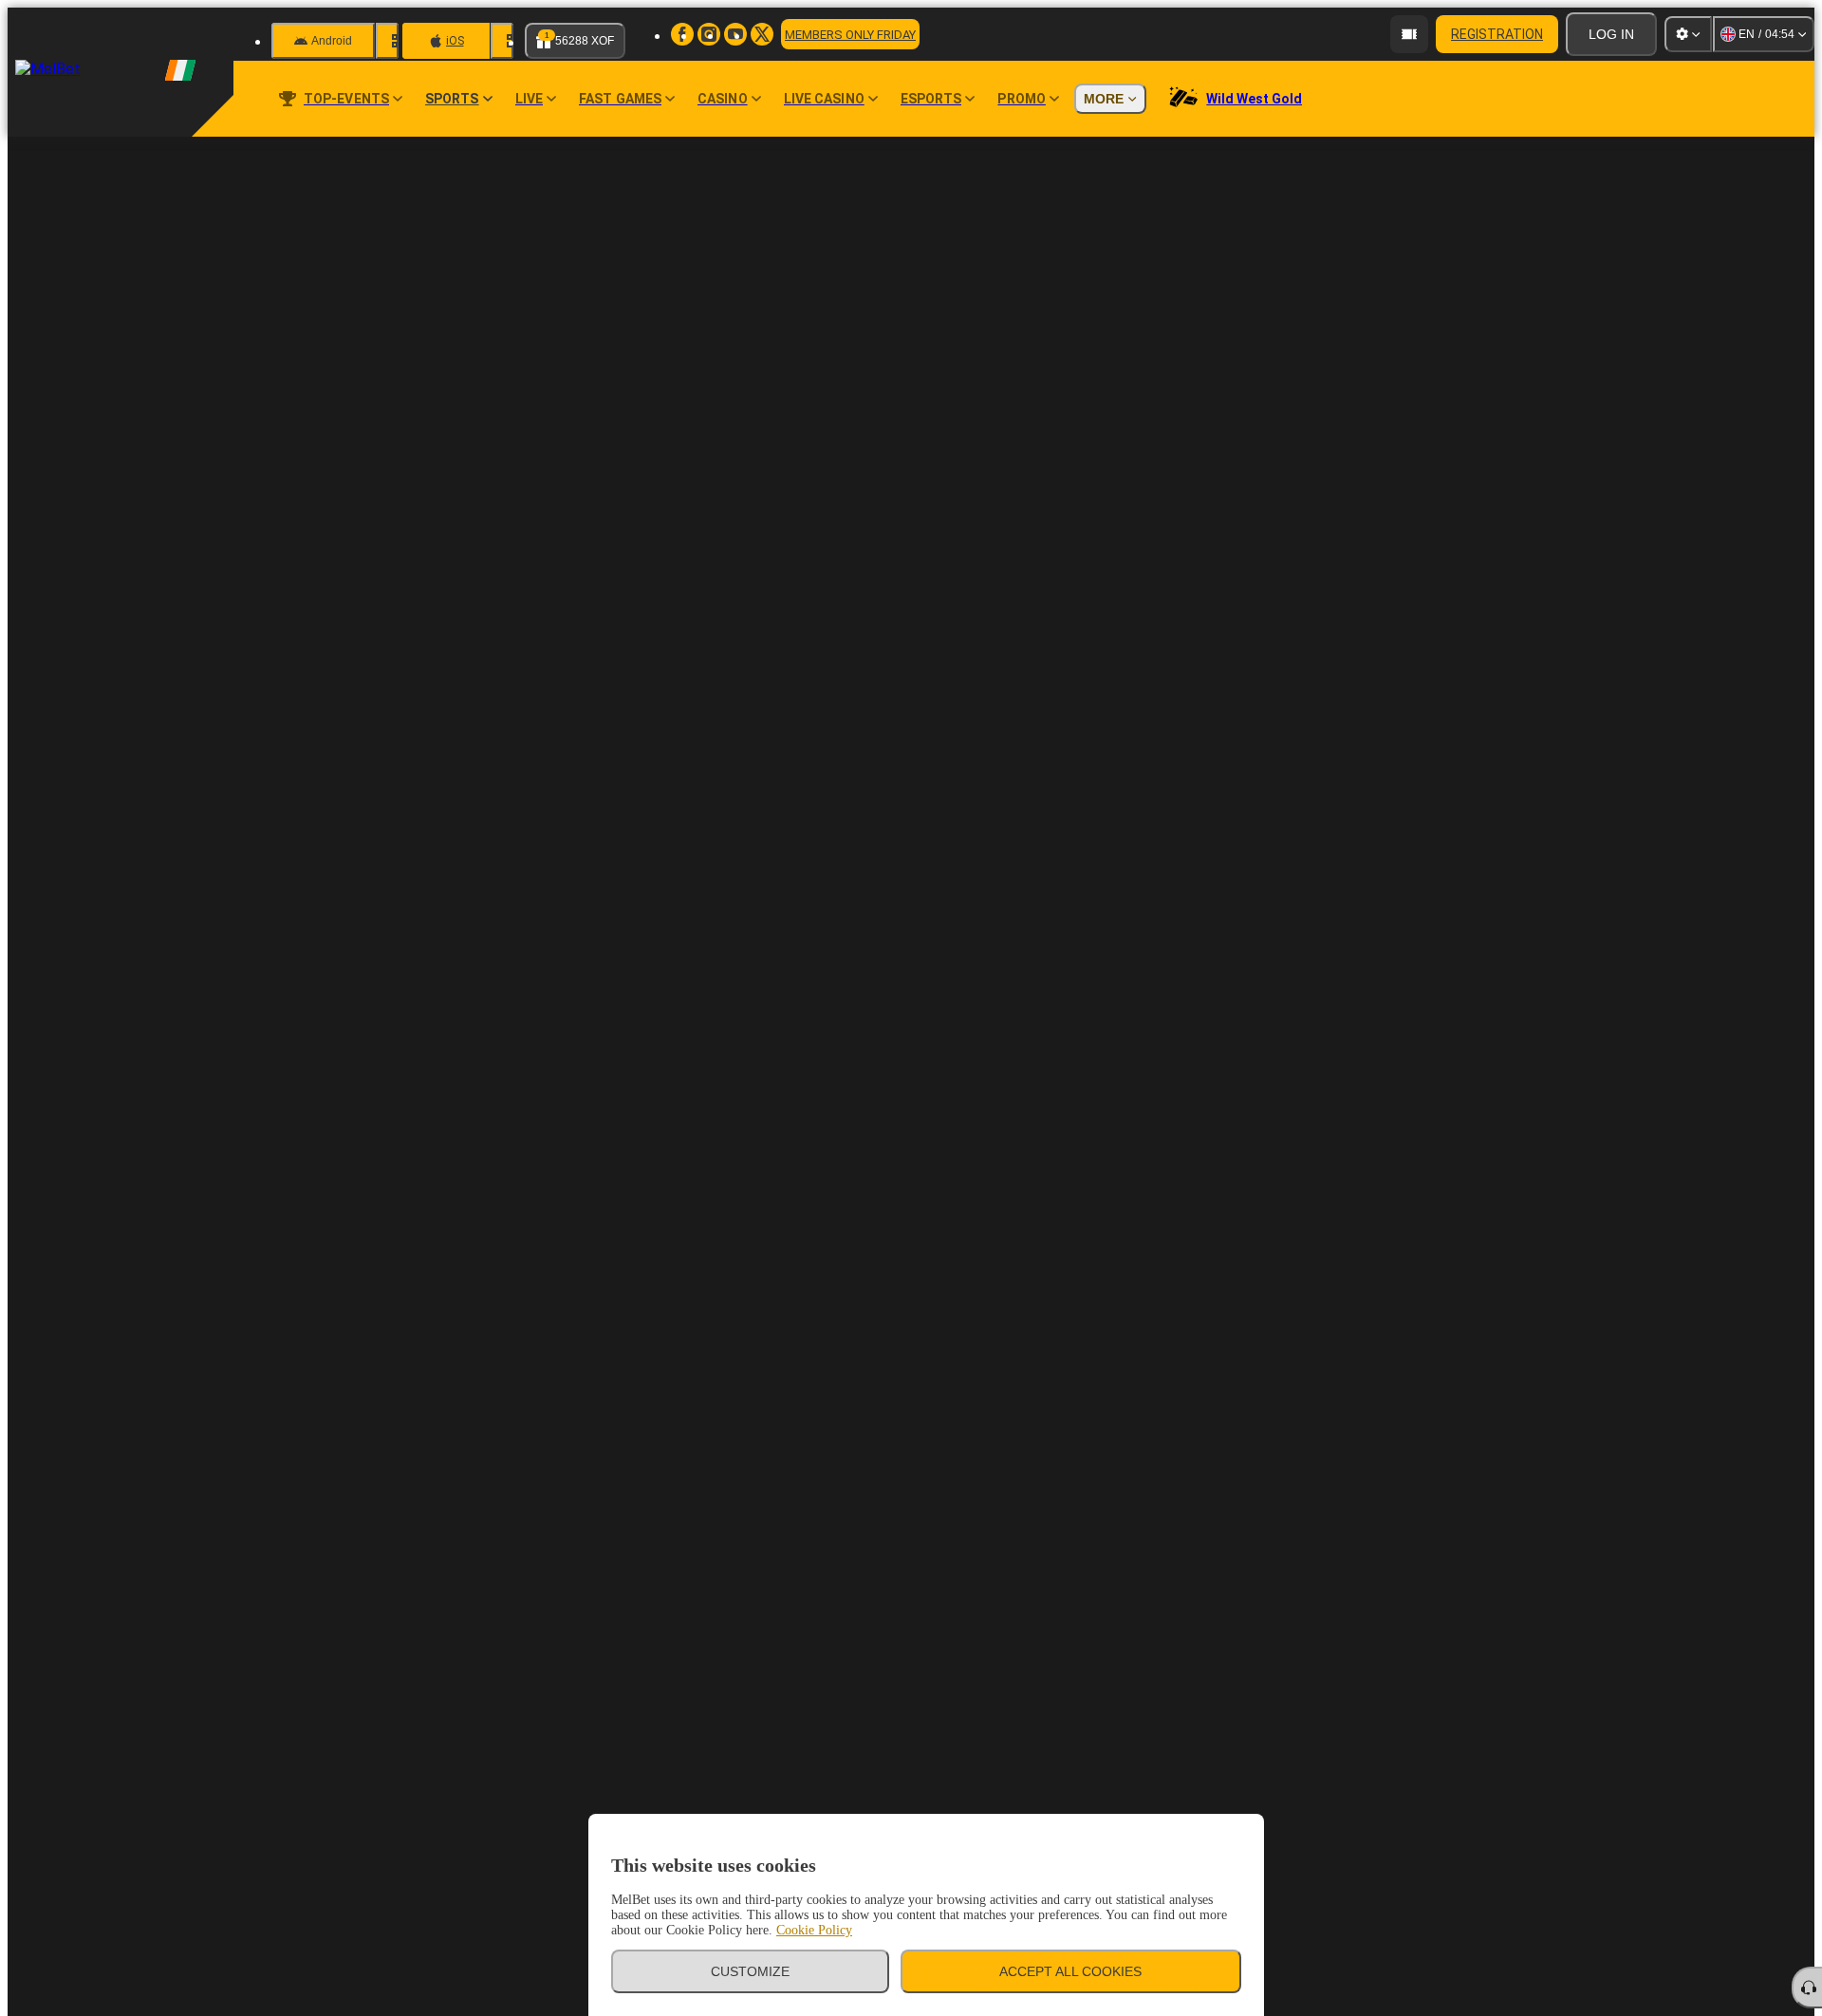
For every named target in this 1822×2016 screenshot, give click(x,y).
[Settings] (1688, 34)
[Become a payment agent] (1409, 34)
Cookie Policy (814, 1930)
